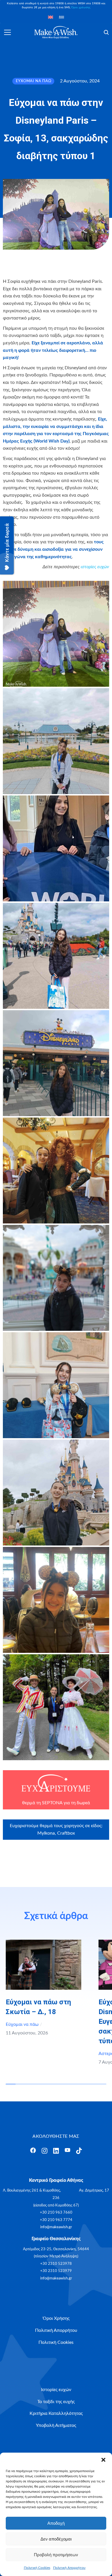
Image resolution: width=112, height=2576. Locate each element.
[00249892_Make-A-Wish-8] (56, 1385)
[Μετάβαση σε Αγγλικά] (51, 17)
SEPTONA (52, 1803)
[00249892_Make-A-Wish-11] (56, 1707)
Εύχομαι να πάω (22, 2024)
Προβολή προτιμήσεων (56, 2555)
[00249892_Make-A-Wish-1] (56, 634)
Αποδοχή (56, 2523)
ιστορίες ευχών (95, 567)
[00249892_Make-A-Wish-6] (56, 1170)
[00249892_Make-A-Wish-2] (56, 741)
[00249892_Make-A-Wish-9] (56, 1493)
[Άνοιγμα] (7, 32)
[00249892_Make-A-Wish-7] (56, 1278)
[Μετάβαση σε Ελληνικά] (61, 17)
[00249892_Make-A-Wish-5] (56, 1063)
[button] (103, 2460)
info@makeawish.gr (56, 2227)
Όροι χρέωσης (81, 7)
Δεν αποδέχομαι (56, 2539)
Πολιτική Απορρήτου (69, 2568)
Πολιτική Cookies (37, 2568)
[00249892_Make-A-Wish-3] (56, 848)
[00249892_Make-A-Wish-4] (56, 956)
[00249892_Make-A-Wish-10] (56, 1600)
